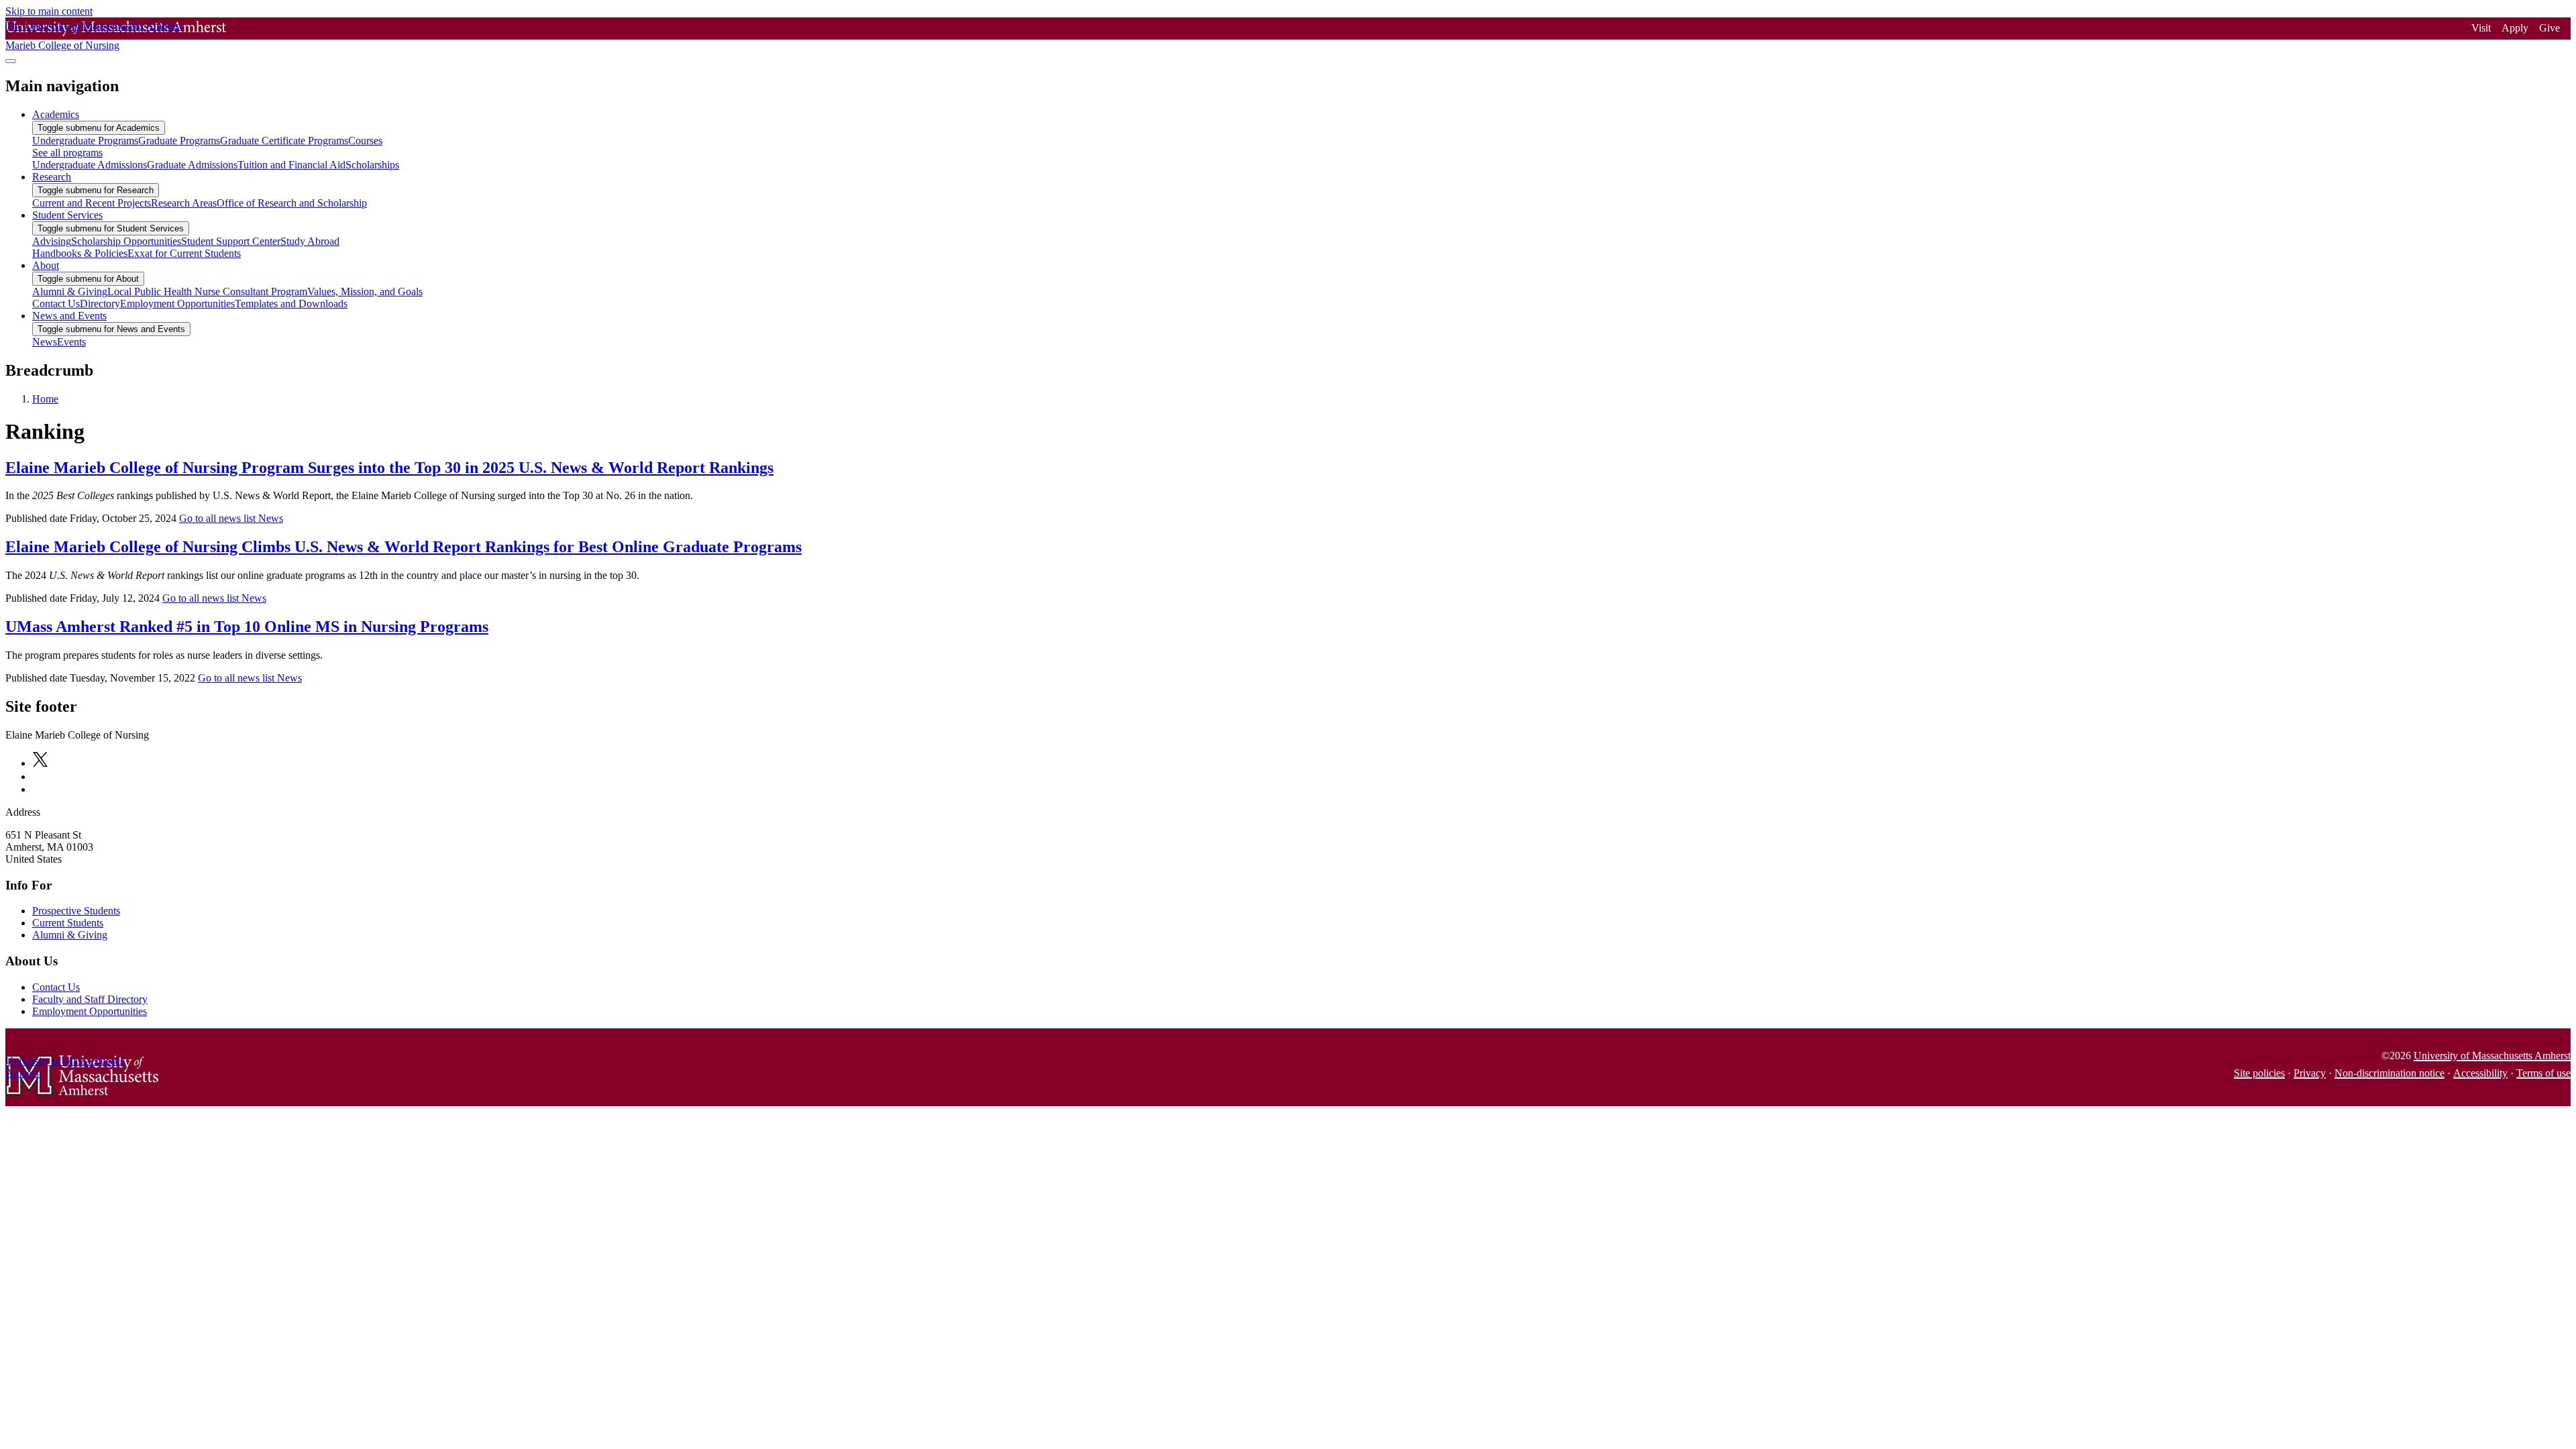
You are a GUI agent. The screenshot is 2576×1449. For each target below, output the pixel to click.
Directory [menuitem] (100, 304)
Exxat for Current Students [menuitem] (184, 253)
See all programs (67, 153)
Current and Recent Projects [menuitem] (92, 203)
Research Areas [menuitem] (184, 203)
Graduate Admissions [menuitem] (192, 165)
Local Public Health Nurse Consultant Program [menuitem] (207, 291)
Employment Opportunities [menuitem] (177, 304)
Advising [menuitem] (52, 241)
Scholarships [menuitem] (372, 165)
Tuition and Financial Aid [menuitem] (291, 165)
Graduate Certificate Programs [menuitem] (284, 141)
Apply (2515, 28)
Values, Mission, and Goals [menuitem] (365, 291)
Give (2550, 28)
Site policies (2259, 1073)
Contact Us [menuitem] (56, 304)
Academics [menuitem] (56, 114)
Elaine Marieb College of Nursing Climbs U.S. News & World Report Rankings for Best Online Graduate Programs (404, 547)
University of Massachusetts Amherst (2492, 1056)
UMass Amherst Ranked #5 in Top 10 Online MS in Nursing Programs (247, 627)
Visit (2481, 28)
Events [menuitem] (71, 342)
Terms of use (2543, 1073)
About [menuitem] (46, 265)
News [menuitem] (45, 342)
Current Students (68, 923)
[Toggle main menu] (11, 61)
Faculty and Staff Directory (90, 999)
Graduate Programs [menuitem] (179, 141)
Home (45, 399)
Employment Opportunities (90, 1011)
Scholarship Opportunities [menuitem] (126, 241)
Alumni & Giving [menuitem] (70, 291)
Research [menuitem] (52, 177)
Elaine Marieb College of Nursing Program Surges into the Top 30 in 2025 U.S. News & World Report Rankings (389, 468)
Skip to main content (49, 11)
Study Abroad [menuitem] (310, 241)
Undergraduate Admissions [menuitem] (90, 165)
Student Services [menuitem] (67, 215)
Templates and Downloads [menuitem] (291, 304)
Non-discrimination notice (2390, 1073)
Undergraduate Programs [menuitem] (85, 141)
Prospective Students (76, 911)
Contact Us (56, 987)
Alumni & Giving (70, 935)
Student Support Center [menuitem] (231, 241)
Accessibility (2480, 1073)
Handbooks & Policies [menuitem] (80, 253)
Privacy (2310, 1073)
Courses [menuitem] (365, 141)
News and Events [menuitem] (69, 316)
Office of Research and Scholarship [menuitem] (292, 203)
